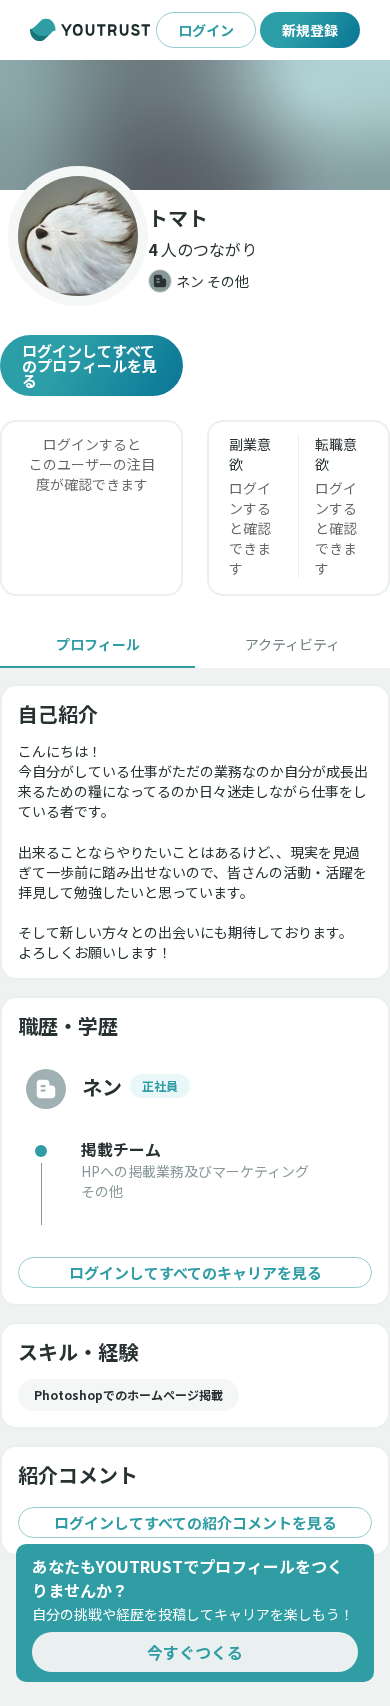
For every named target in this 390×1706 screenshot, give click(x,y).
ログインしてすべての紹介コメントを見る (195, 1522)
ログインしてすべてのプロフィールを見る (89, 365)
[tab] (97, 644)
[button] (195, 125)
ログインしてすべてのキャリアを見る (195, 1272)
